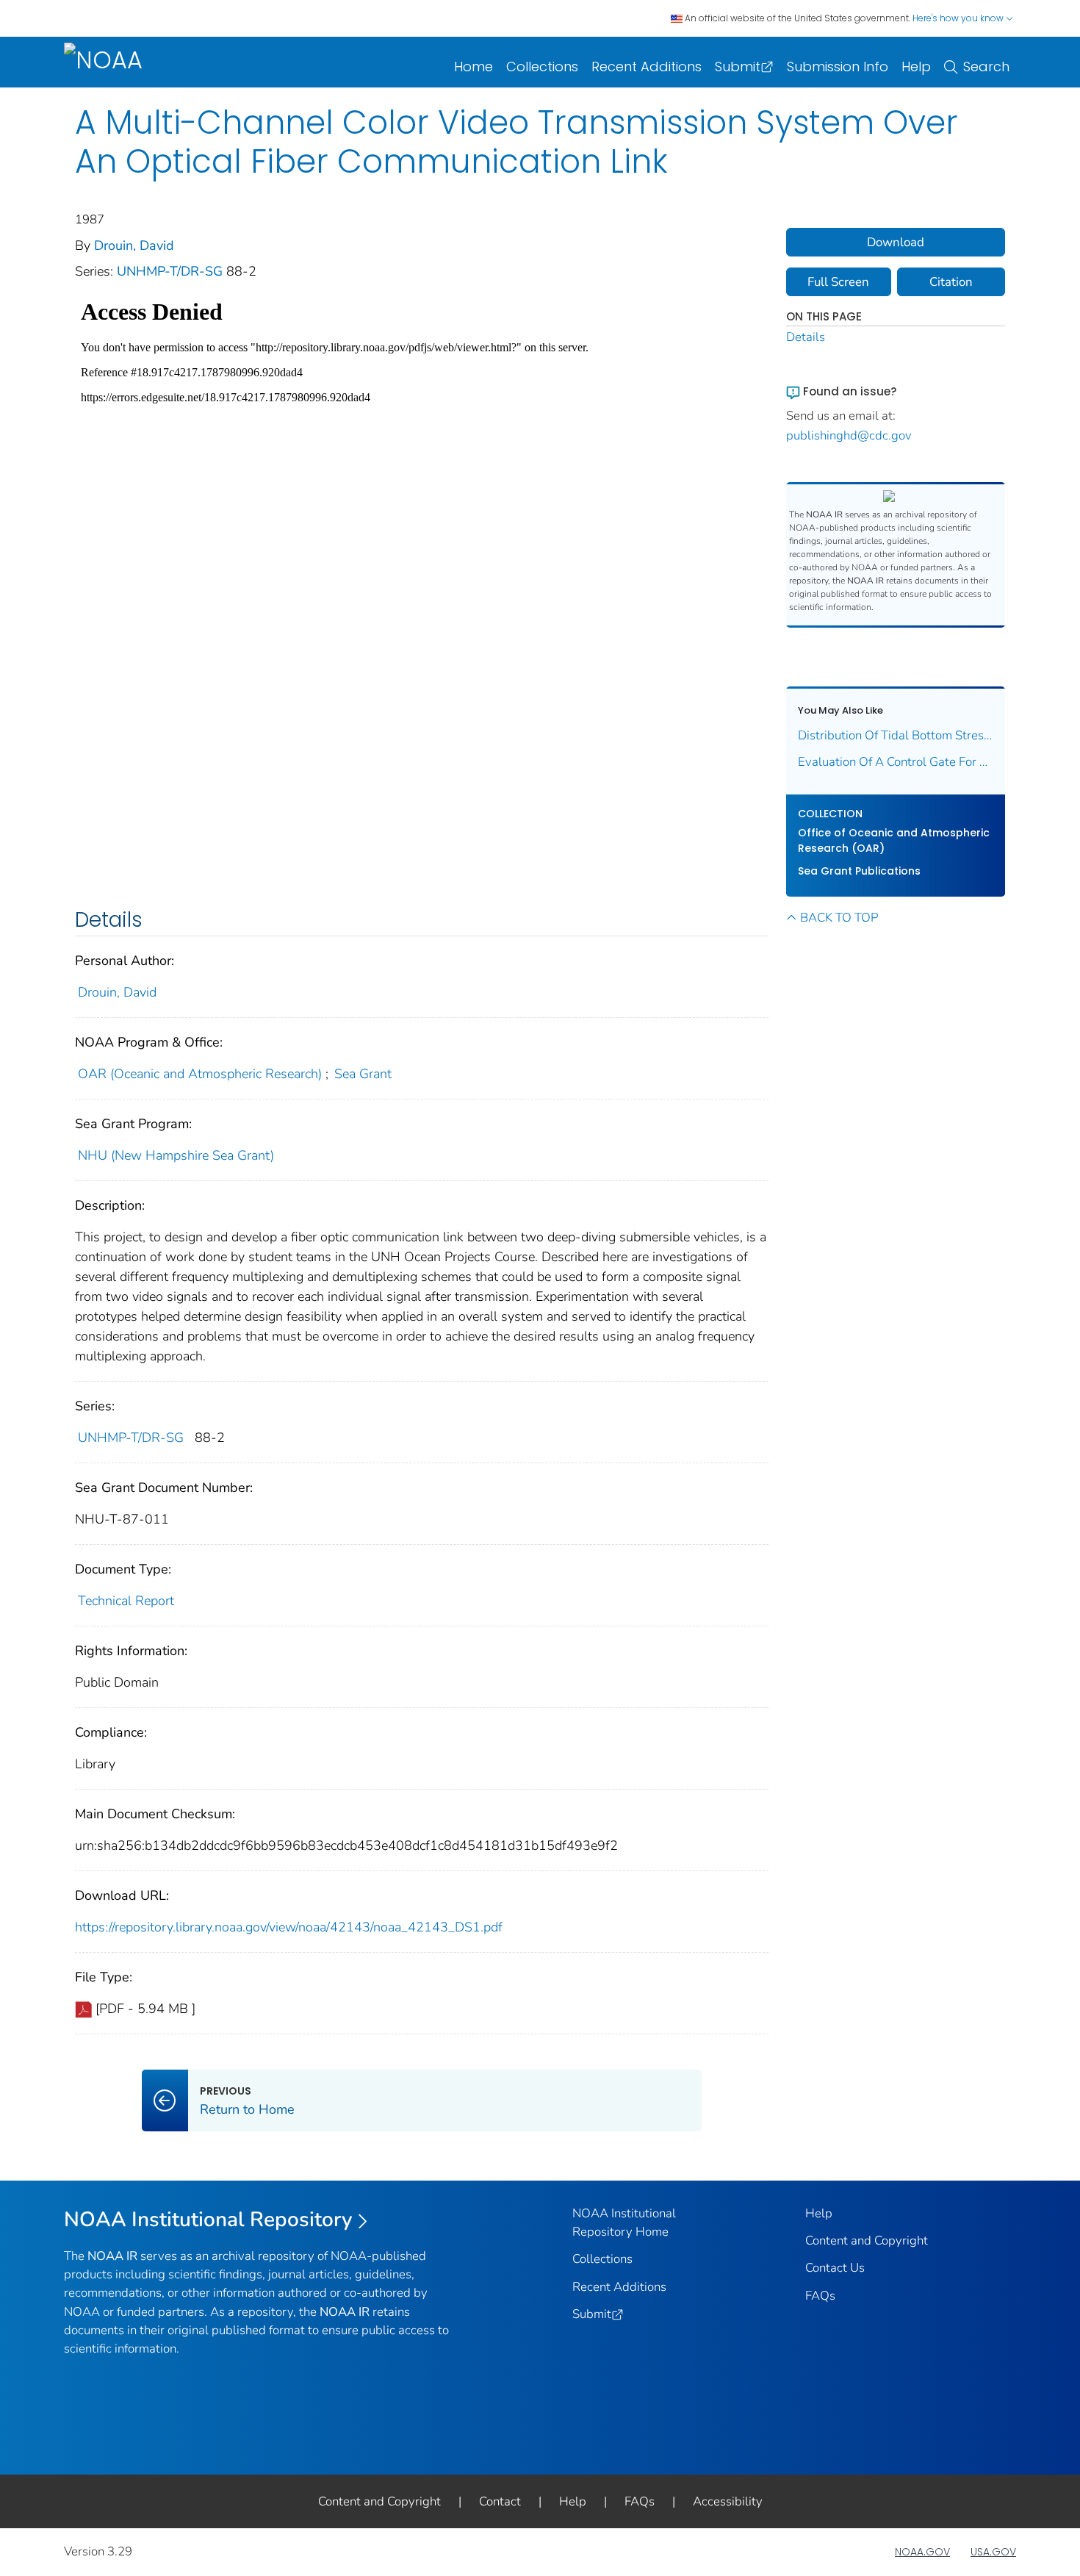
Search (986, 67)
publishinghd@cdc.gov (849, 435)
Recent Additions (647, 67)
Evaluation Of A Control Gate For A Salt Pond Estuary (896, 762)
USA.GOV (993, 2552)
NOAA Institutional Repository (208, 2220)
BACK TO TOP (839, 918)
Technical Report (126, 1601)
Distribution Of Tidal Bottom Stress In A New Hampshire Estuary (896, 735)
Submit (738, 67)
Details (806, 337)
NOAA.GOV (922, 2552)
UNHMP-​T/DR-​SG (172, 271)
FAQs (820, 2296)
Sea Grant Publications (859, 871)
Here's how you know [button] (959, 18)
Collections (542, 67)
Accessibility (728, 2501)
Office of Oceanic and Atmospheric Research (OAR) (894, 840)
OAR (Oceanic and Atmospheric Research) (200, 1074)
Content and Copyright (867, 2240)
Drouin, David (134, 245)
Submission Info (838, 67)
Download (896, 242)
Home (474, 67)
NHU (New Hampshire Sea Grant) (176, 1155)
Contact (500, 2501)
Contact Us (835, 2268)
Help (916, 67)
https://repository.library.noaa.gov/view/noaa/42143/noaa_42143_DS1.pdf (289, 1927)
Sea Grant (363, 1074)
